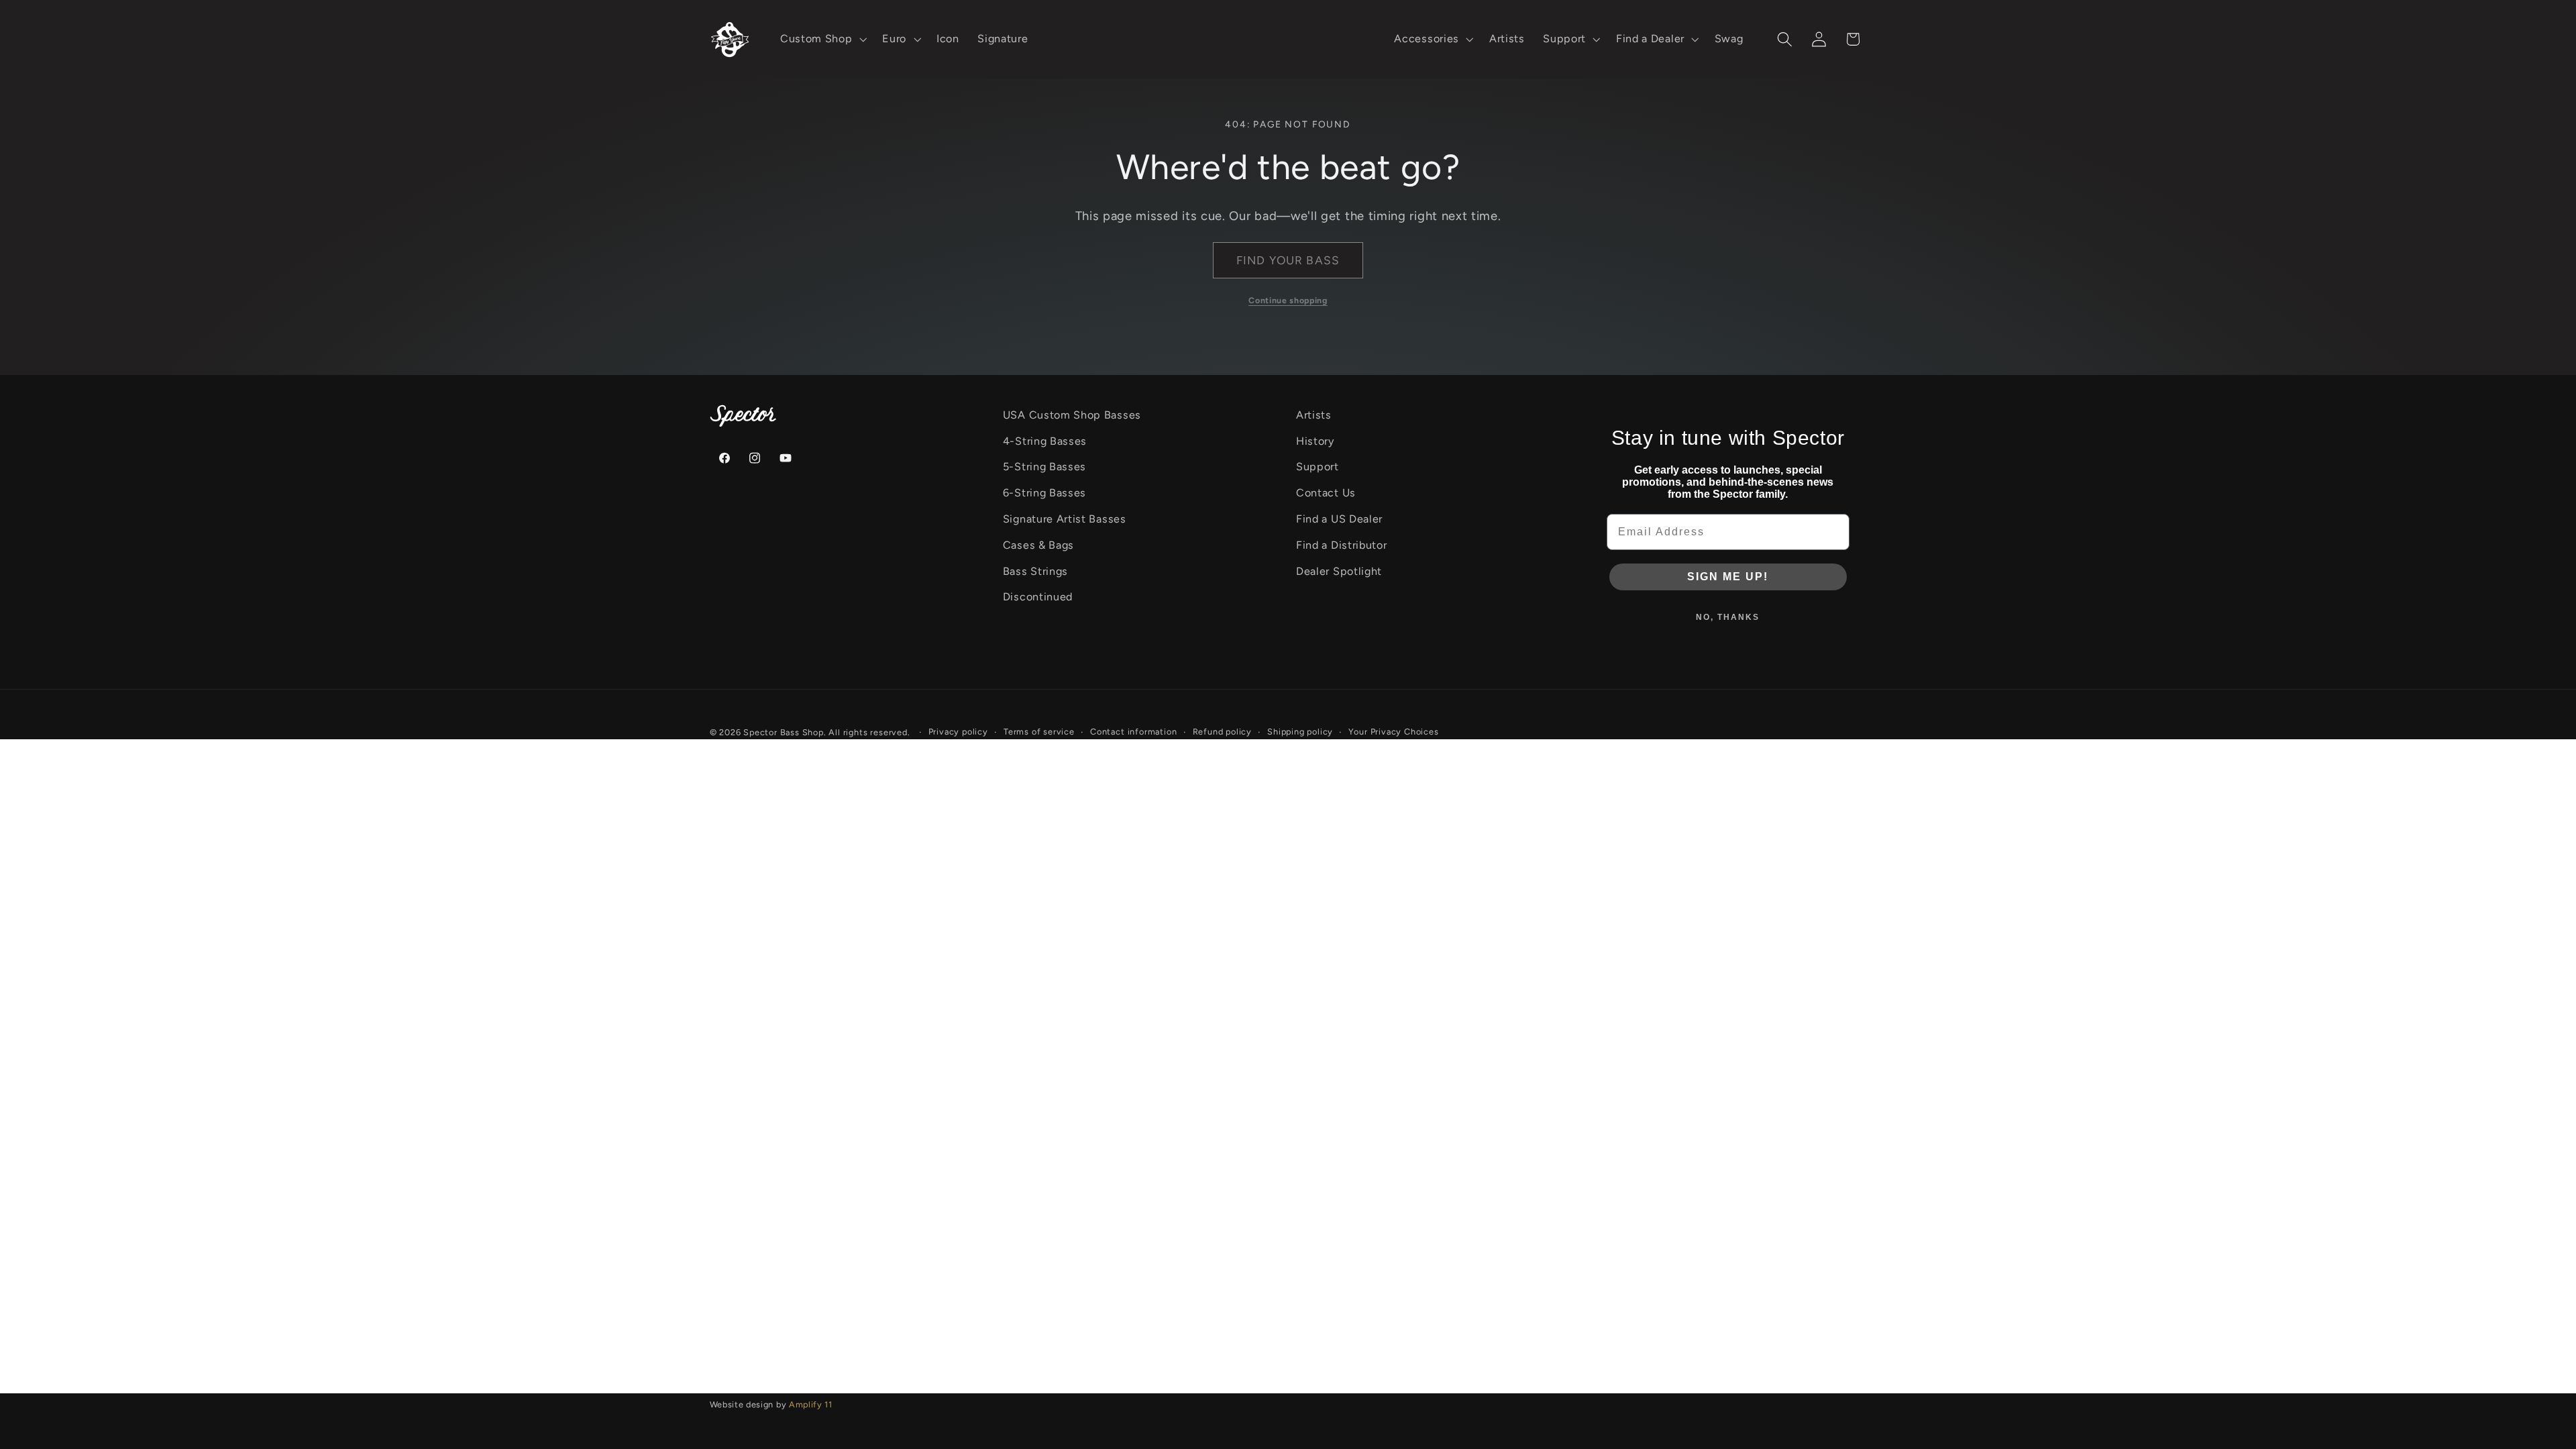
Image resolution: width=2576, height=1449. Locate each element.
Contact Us (1326, 493)
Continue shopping (1288, 300)
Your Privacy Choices (1393, 732)
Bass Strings (1035, 571)
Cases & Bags (1038, 545)
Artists (1314, 415)
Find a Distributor (1341, 545)
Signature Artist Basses (1065, 519)
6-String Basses (1044, 493)
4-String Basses (1045, 441)
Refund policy (1222, 732)
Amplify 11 (811, 1404)
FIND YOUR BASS (1288, 260)
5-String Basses (1044, 467)
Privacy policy (958, 732)
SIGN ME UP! (1728, 577)
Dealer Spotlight (1339, 571)
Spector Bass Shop (784, 732)
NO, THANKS (1728, 617)
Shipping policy (1300, 732)
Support (1318, 467)
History (1315, 441)
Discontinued (1038, 597)
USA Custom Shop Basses (1072, 415)
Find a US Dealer (1339, 519)
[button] (822, 40)
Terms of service (1039, 732)
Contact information (1133, 732)
